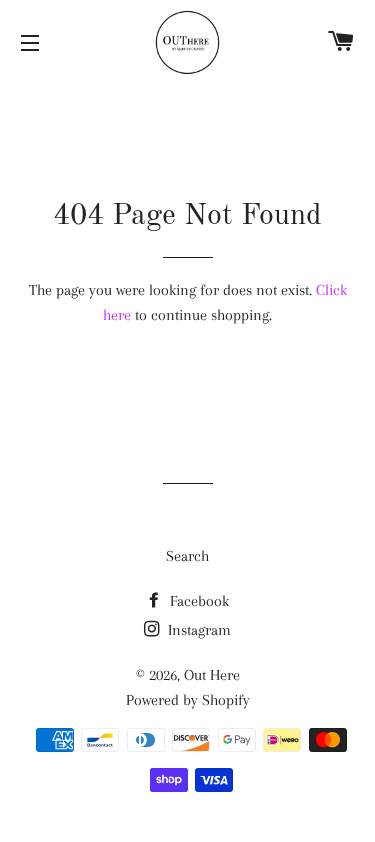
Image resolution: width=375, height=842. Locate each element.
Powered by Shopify (188, 700)
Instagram (197, 630)
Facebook (197, 601)
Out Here (212, 675)
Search (187, 556)
